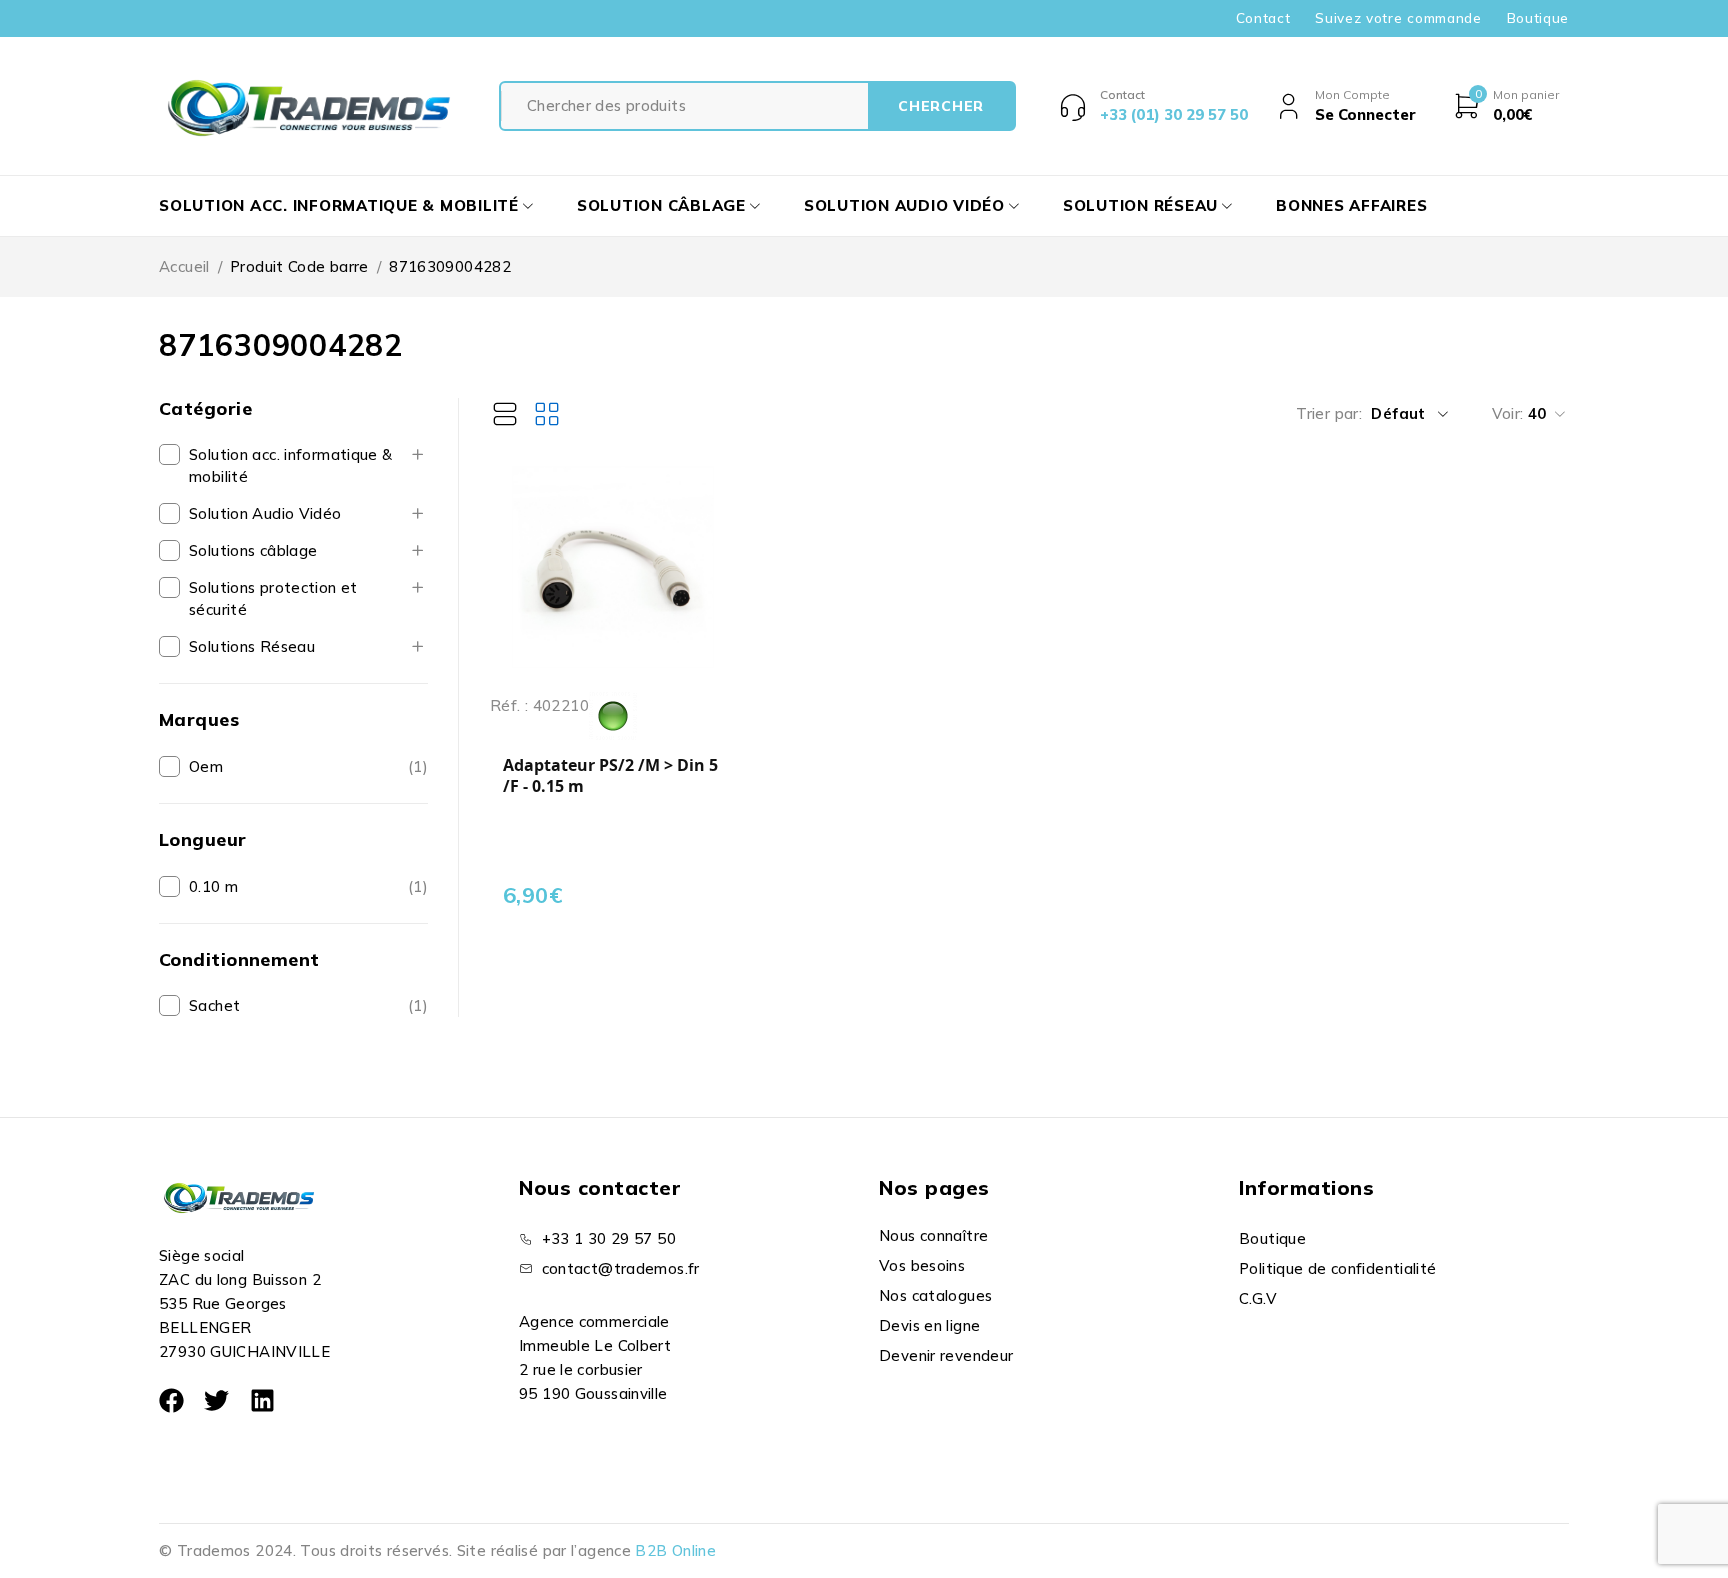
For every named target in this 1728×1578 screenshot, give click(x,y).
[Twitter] (216, 1400)
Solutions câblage (253, 550)
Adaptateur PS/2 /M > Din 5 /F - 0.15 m (610, 776)
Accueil (184, 266)
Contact (1263, 18)
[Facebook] (171, 1400)
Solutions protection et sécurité (273, 598)
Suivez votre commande (1398, 18)
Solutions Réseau (252, 646)
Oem (206, 766)
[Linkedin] (262, 1400)
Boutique (1538, 18)
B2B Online (675, 1550)
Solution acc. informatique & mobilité (291, 465)
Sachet (214, 1005)
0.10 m (213, 886)
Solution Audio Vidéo (265, 513)
